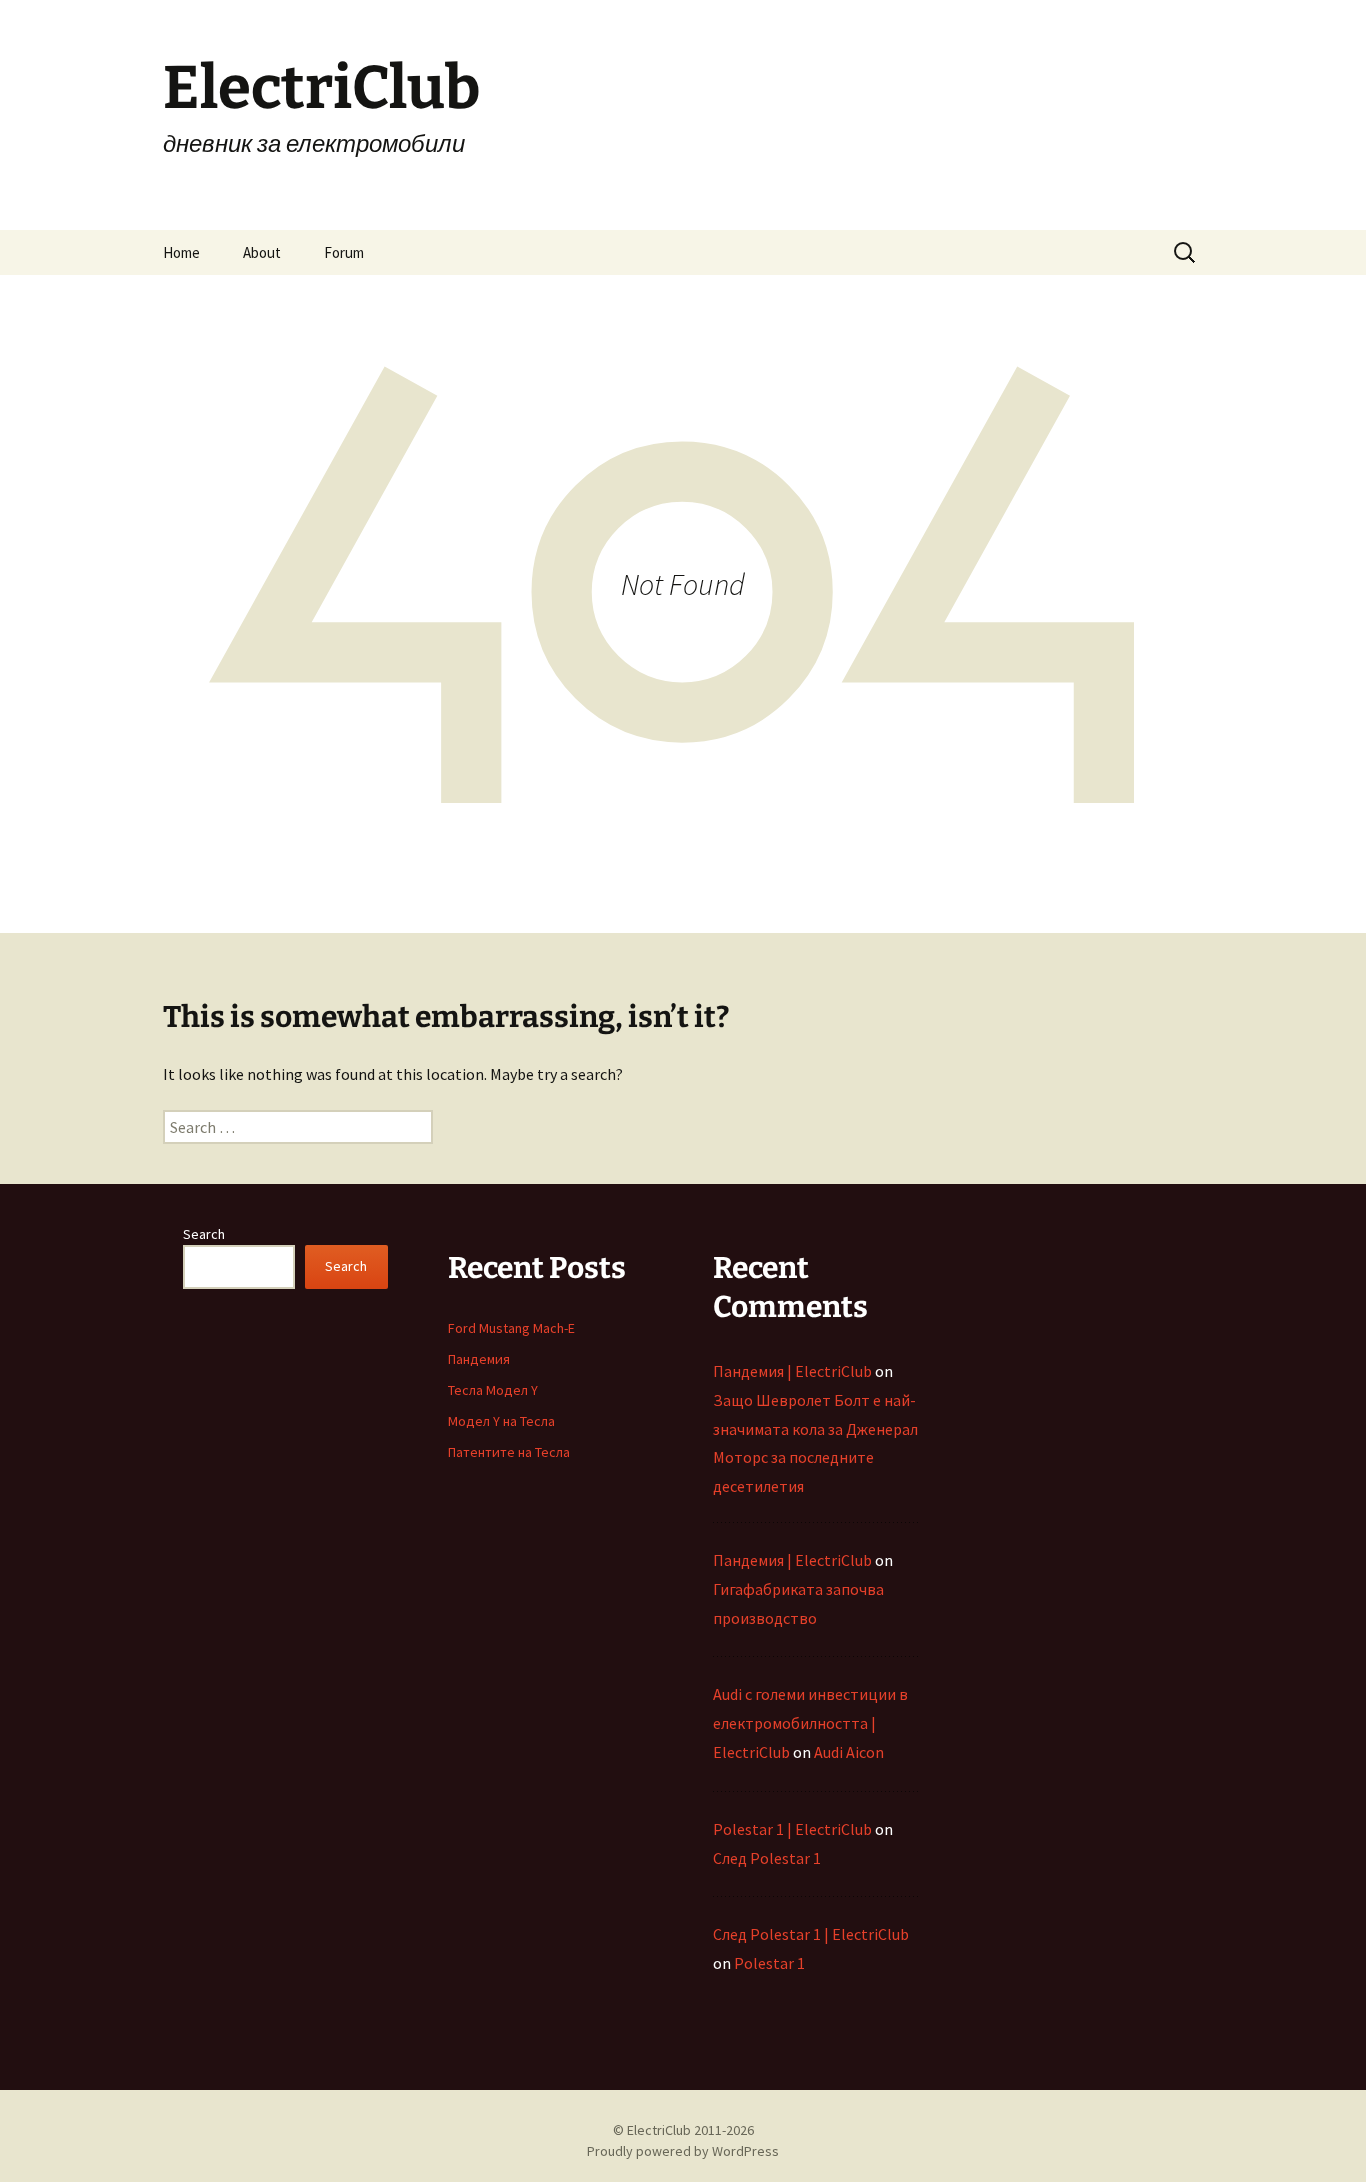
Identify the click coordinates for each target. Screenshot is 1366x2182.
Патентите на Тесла (509, 1452)
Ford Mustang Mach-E (511, 1328)
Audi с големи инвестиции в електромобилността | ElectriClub (810, 1723)
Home (181, 252)
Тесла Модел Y (493, 1390)
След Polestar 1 (767, 1858)
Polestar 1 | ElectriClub (792, 1829)
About (262, 252)
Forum (344, 252)
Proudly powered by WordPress (683, 2151)
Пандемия (479, 1359)
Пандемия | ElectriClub (792, 1371)
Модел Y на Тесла (501, 1421)
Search (204, 1234)
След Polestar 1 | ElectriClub (811, 1934)
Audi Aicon (849, 1752)
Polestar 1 (769, 1963)
